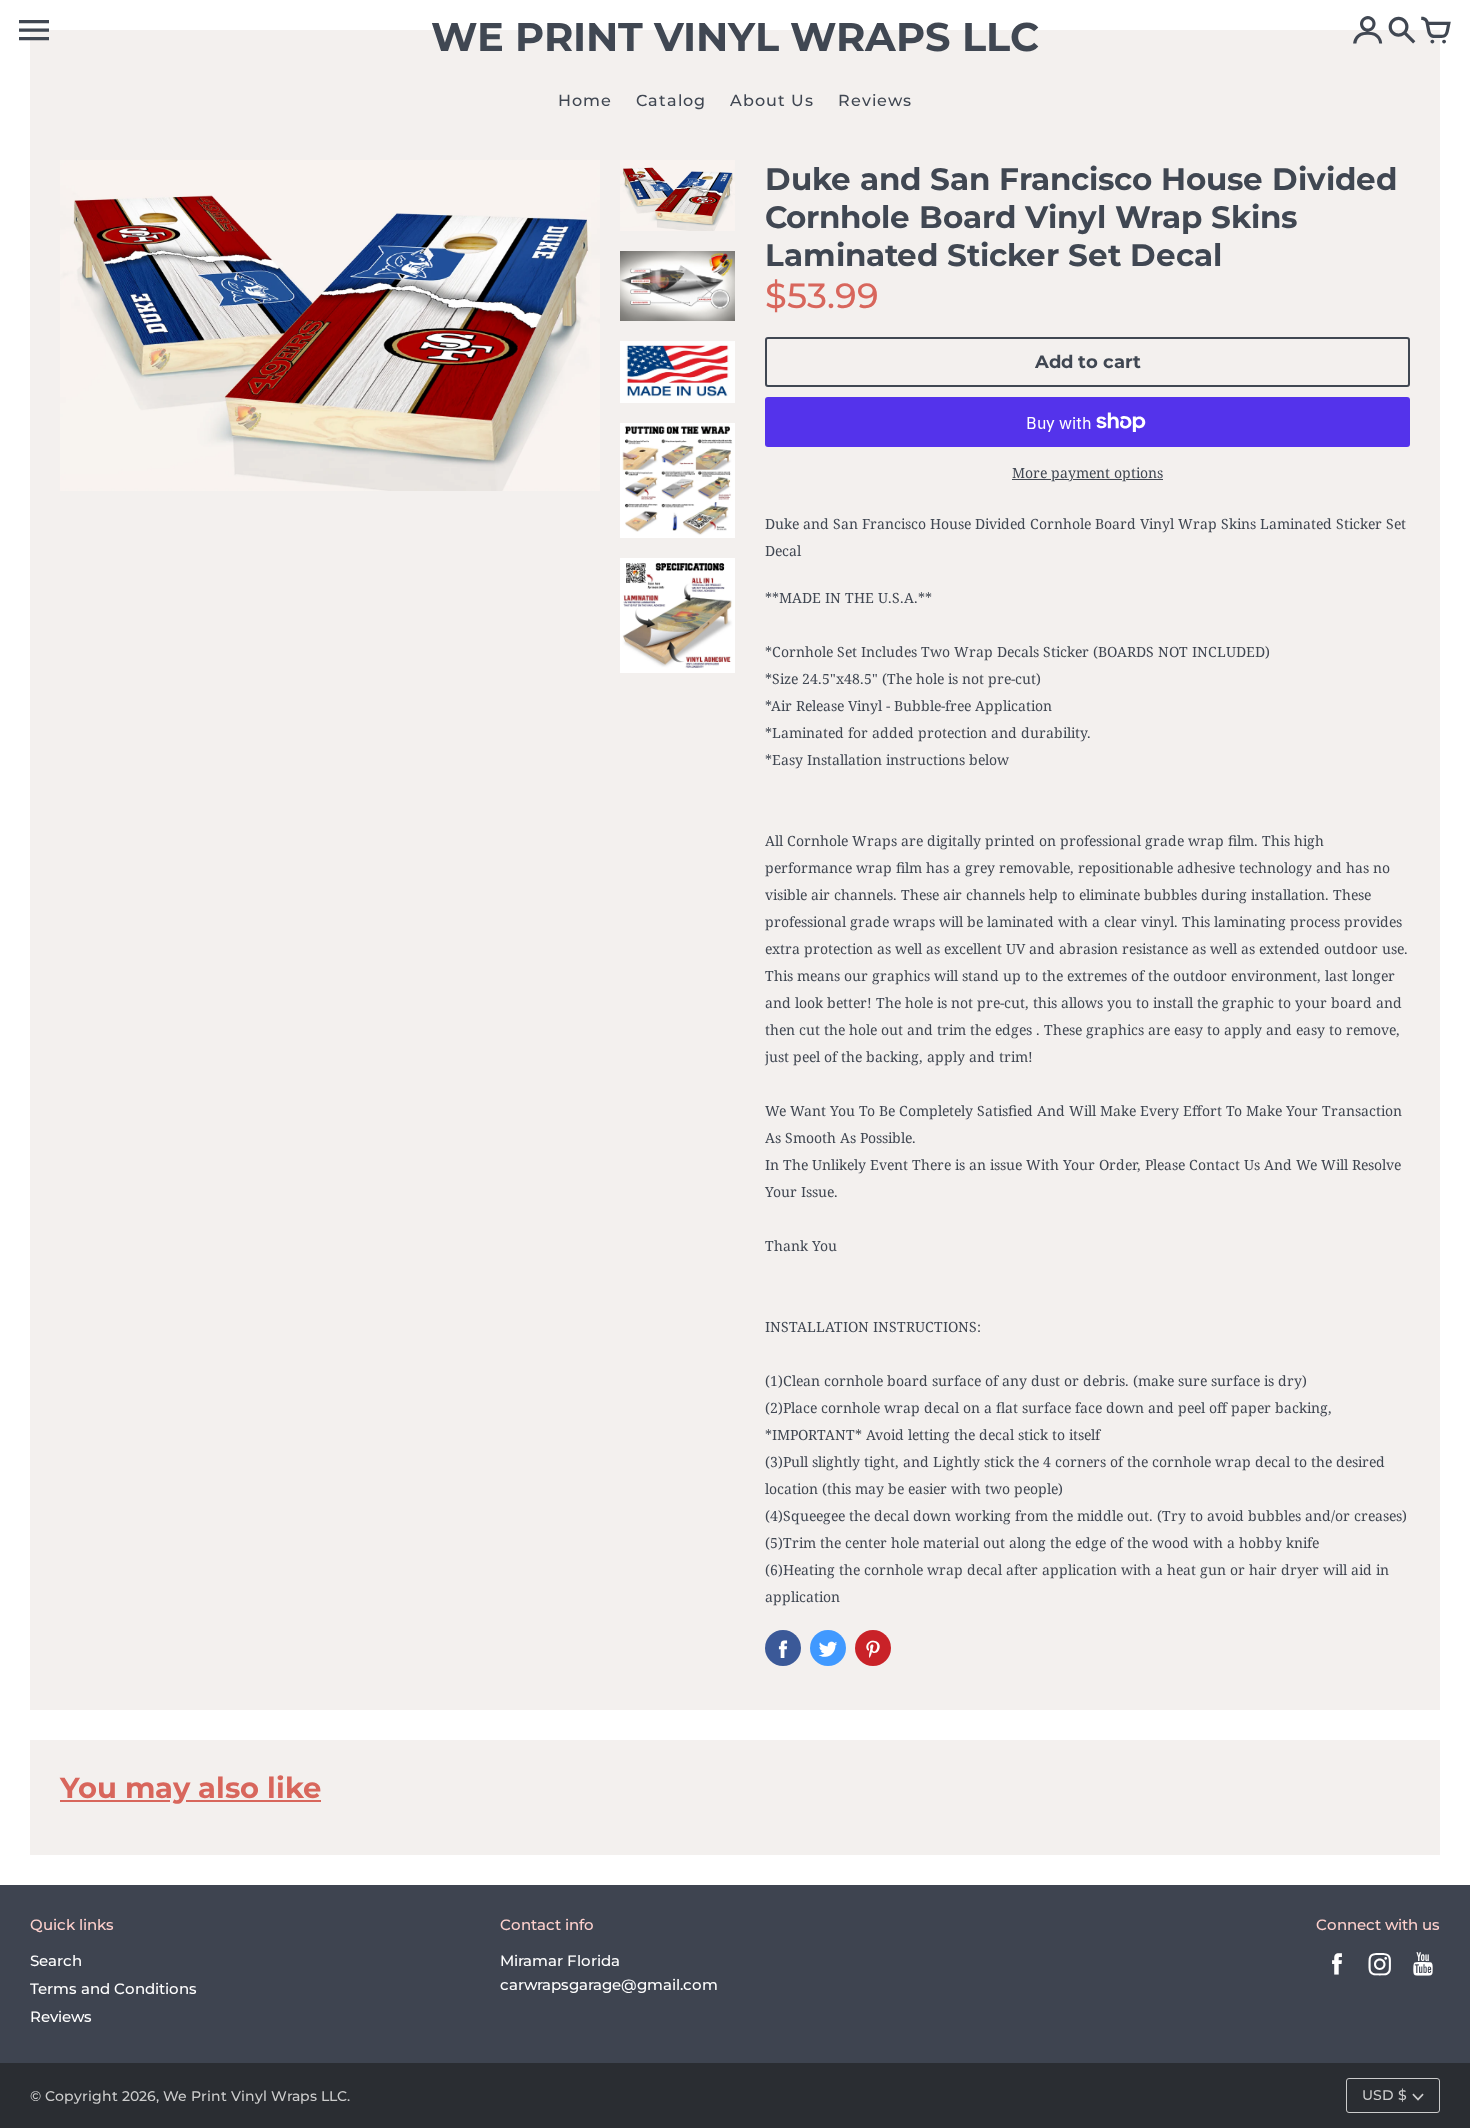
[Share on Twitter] (828, 1648)
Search (56, 1960)
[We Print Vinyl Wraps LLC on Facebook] (1337, 1977)
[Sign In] (1368, 32)
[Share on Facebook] (783, 1648)
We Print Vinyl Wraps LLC (255, 2096)
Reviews (61, 2016)
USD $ (1384, 2095)
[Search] (1402, 32)
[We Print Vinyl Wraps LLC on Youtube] (1423, 1977)
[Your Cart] (1436, 32)
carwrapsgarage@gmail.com (609, 1984)
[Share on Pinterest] (873, 1648)
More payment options (1087, 472)
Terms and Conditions (113, 1988)
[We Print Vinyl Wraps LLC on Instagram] (1380, 1977)
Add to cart (1088, 362)
